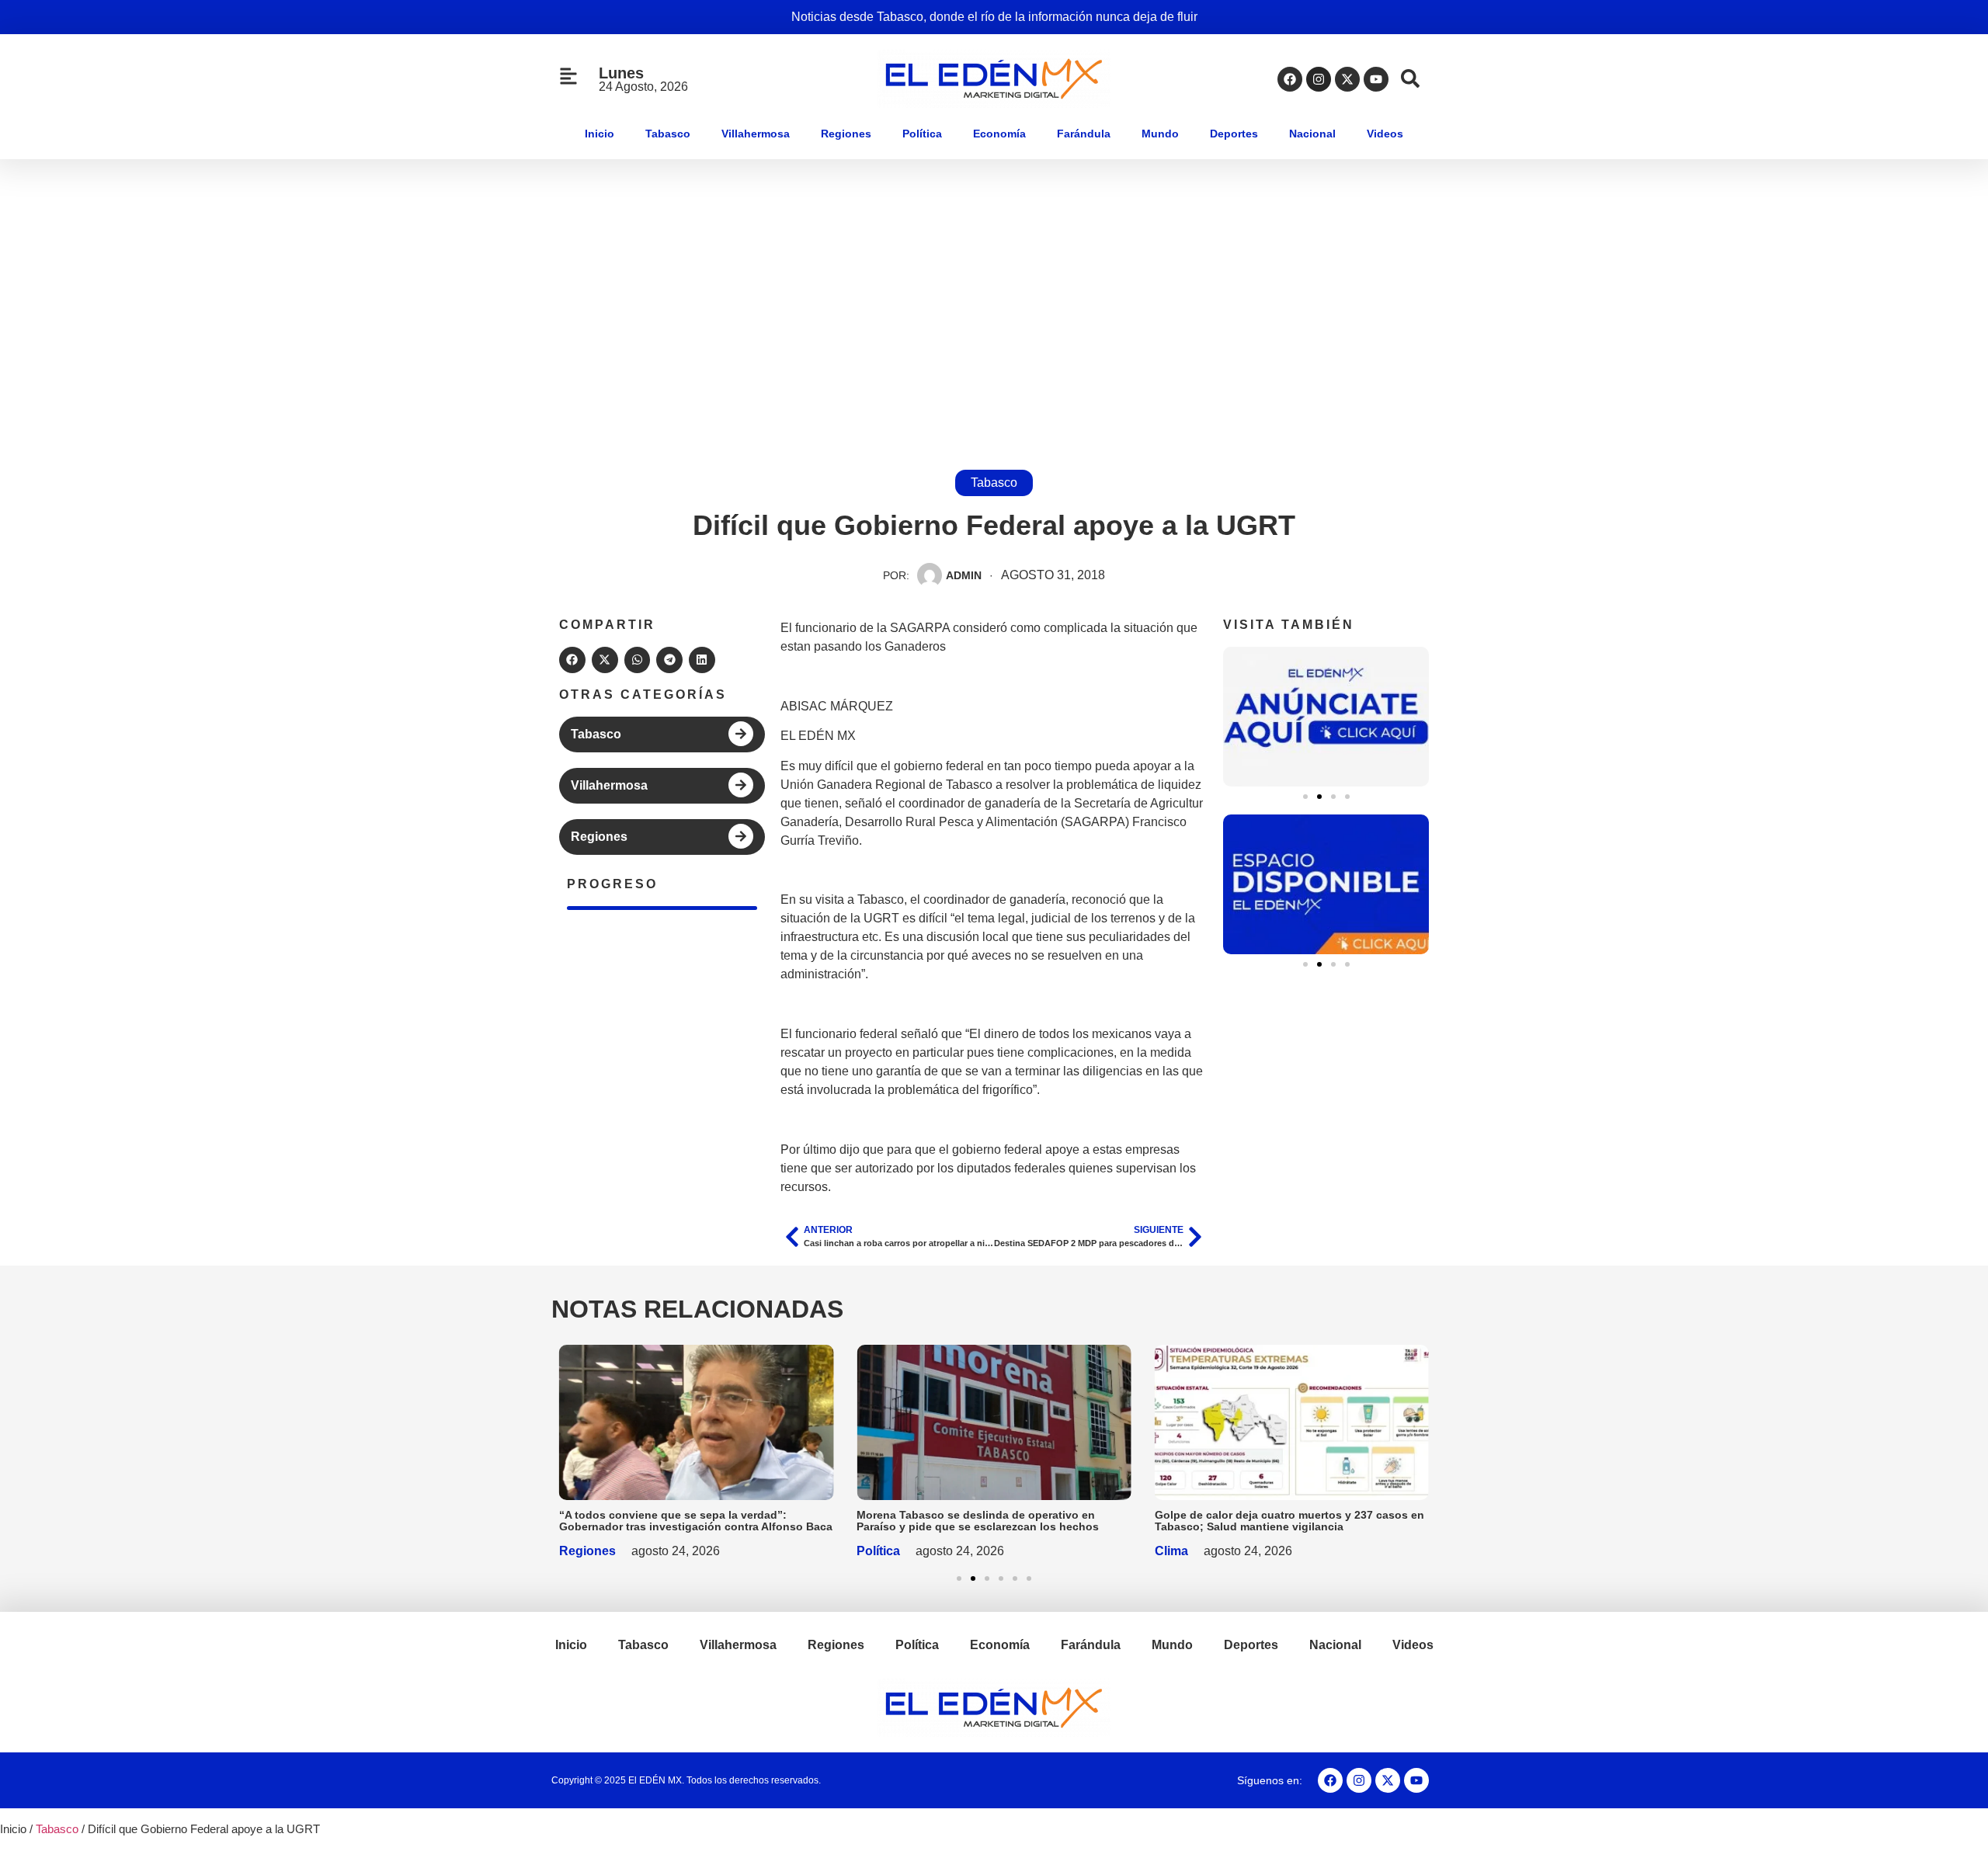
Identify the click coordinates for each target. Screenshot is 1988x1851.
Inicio (600, 134)
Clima (1171, 1551)
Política (922, 134)
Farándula (1084, 134)
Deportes (1234, 134)
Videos (1385, 134)
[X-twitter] (1347, 79)
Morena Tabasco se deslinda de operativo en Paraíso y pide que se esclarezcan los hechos (978, 1521)
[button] (572, 660)
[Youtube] (1376, 79)
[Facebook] (1290, 79)
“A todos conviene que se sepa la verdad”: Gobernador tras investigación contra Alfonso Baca (696, 1521)
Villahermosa (756, 134)
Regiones (846, 134)
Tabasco (668, 134)
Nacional (1312, 134)
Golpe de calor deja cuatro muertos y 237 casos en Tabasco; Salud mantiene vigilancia (1289, 1521)
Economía (999, 134)
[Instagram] (1319, 79)
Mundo (1160, 134)
